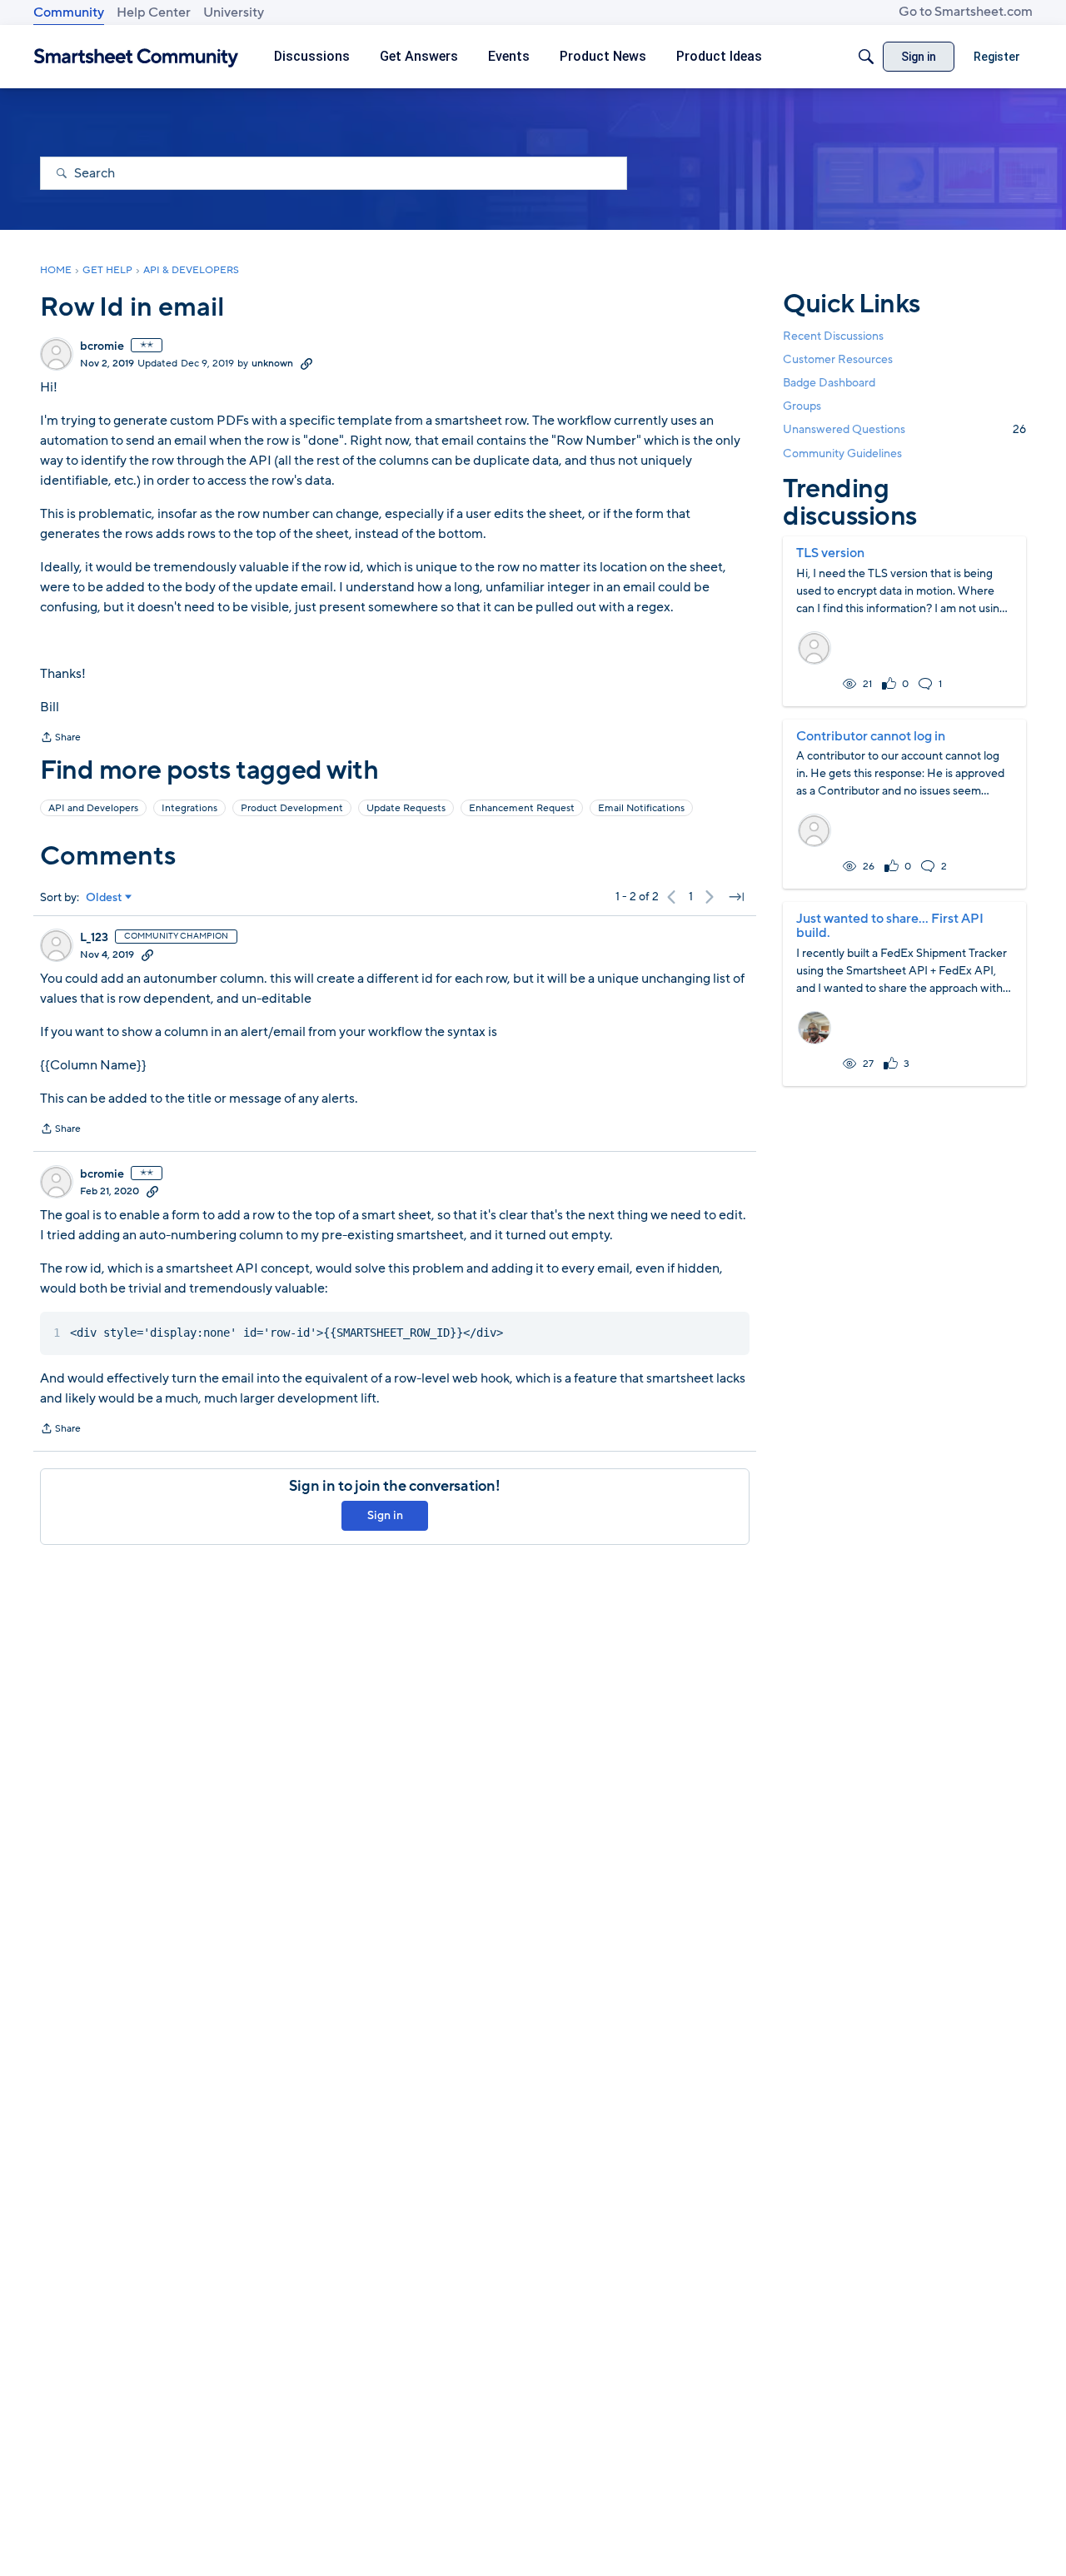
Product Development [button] (292, 808)
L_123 (94, 938)
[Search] (866, 57)
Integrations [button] (189, 808)
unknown (272, 363)
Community (69, 12)
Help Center (154, 12)
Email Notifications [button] (641, 808)
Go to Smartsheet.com (966, 12)
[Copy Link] (306, 363)
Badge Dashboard (829, 383)
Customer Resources (838, 359)
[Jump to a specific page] (736, 897)
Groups (802, 406)
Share (60, 739)
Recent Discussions (833, 336)
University (234, 12)
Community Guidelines (842, 453)
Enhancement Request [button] (522, 808)
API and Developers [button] (93, 808)
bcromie (102, 346)
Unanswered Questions (904, 429)
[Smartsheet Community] (136, 57)
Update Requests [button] (406, 808)
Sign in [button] (385, 1515)
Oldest (104, 898)
